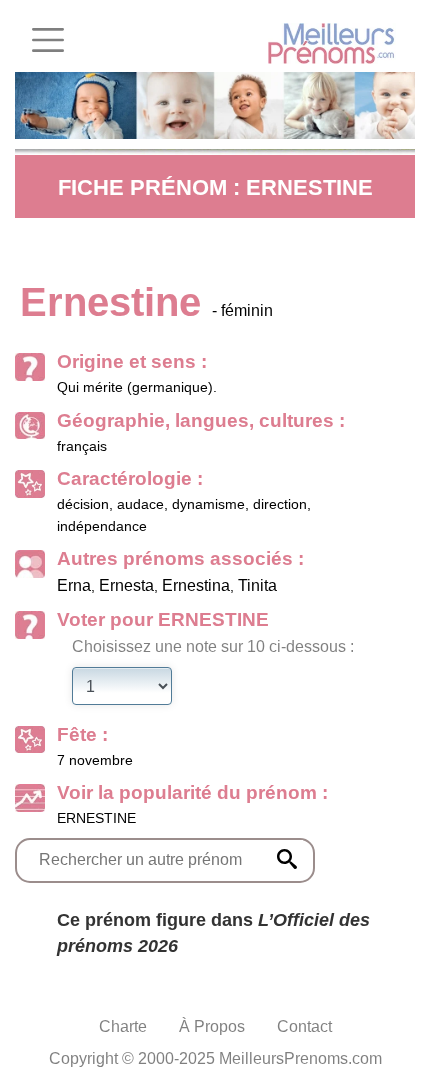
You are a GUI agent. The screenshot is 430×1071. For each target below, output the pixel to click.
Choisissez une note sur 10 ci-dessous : (213, 646)
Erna (74, 585)
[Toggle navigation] (48, 40)
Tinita (257, 585)
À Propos (212, 1026)
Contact (304, 1026)
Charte (123, 1026)
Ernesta (126, 585)
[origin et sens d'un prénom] (287, 859)
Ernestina (196, 585)
